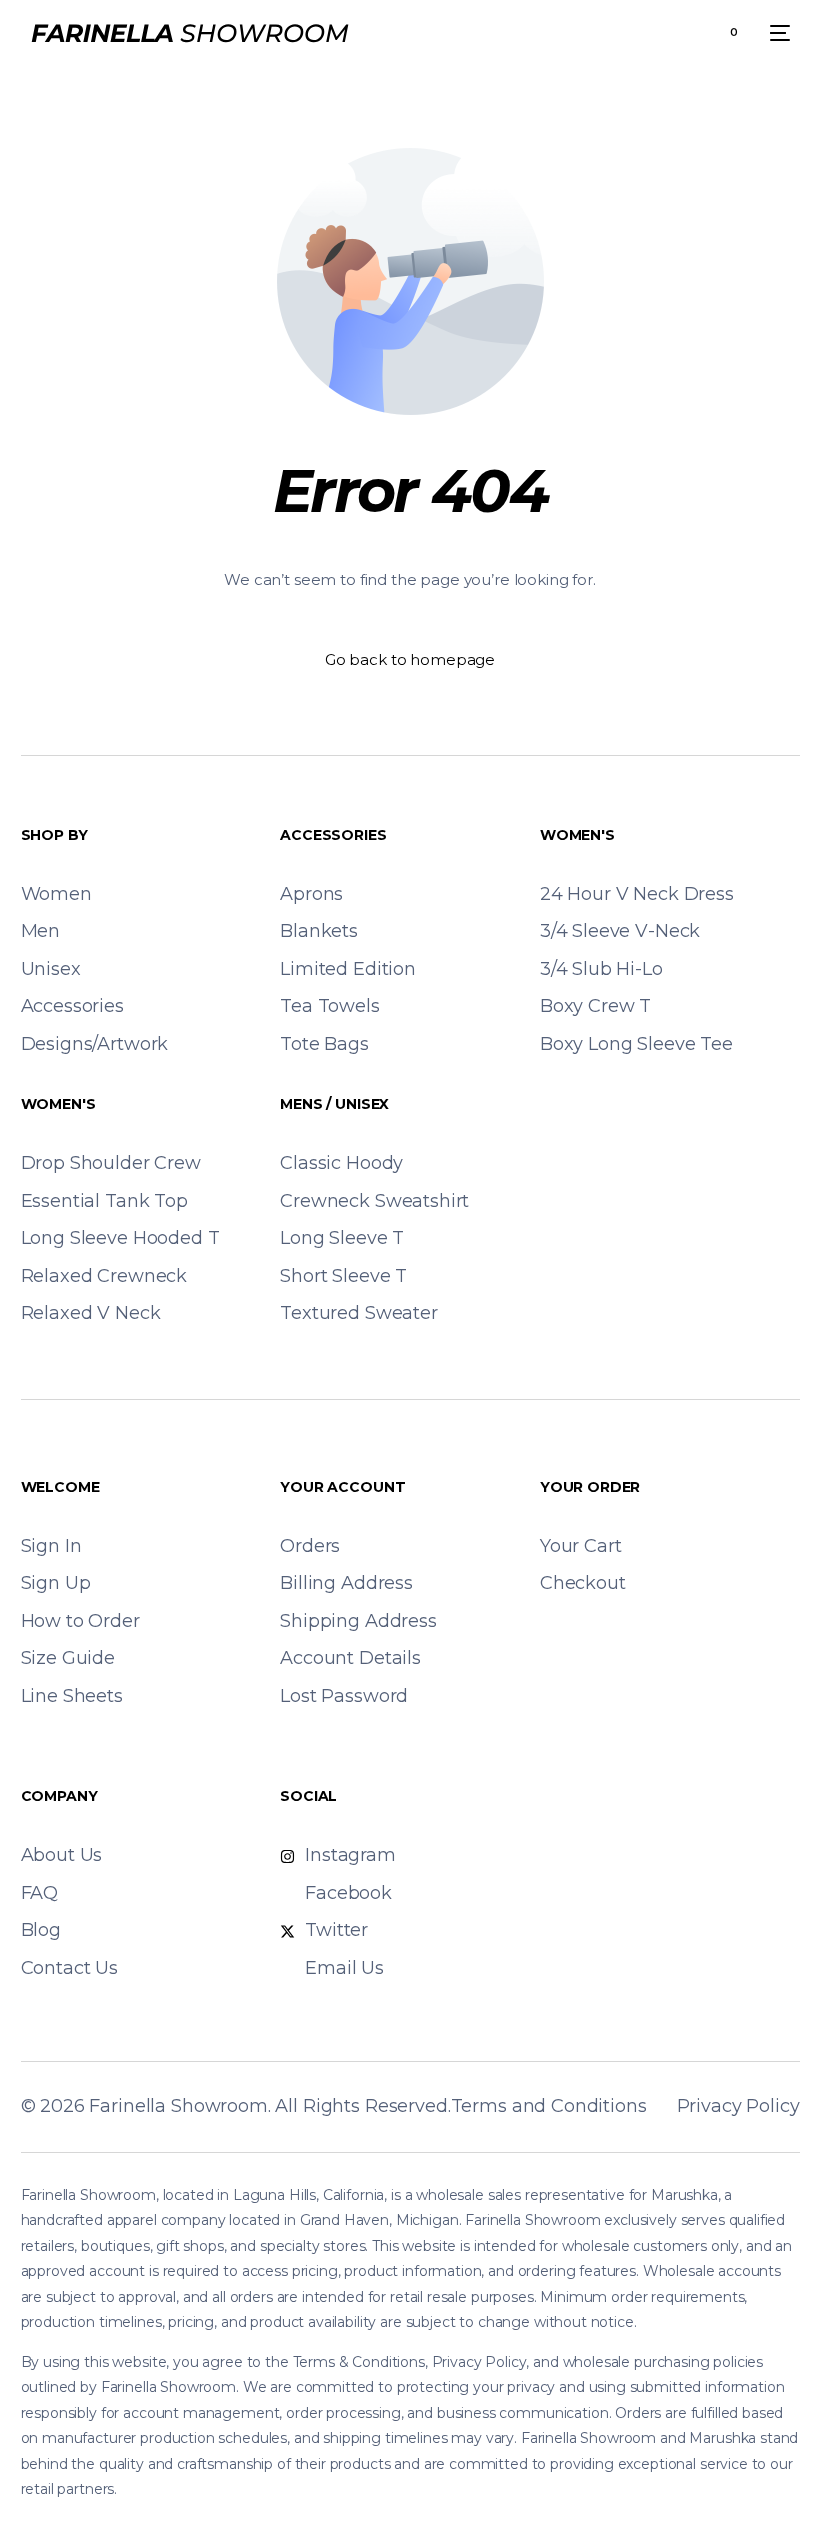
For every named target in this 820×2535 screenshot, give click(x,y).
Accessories (333, 835)
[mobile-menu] (774, 33)
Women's (577, 835)
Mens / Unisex (334, 1104)
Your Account (342, 1487)
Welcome (60, 1487)
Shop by (54, 835)
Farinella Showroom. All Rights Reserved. (269, 2106)
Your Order (590, 1487)
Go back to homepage (410, 659)
